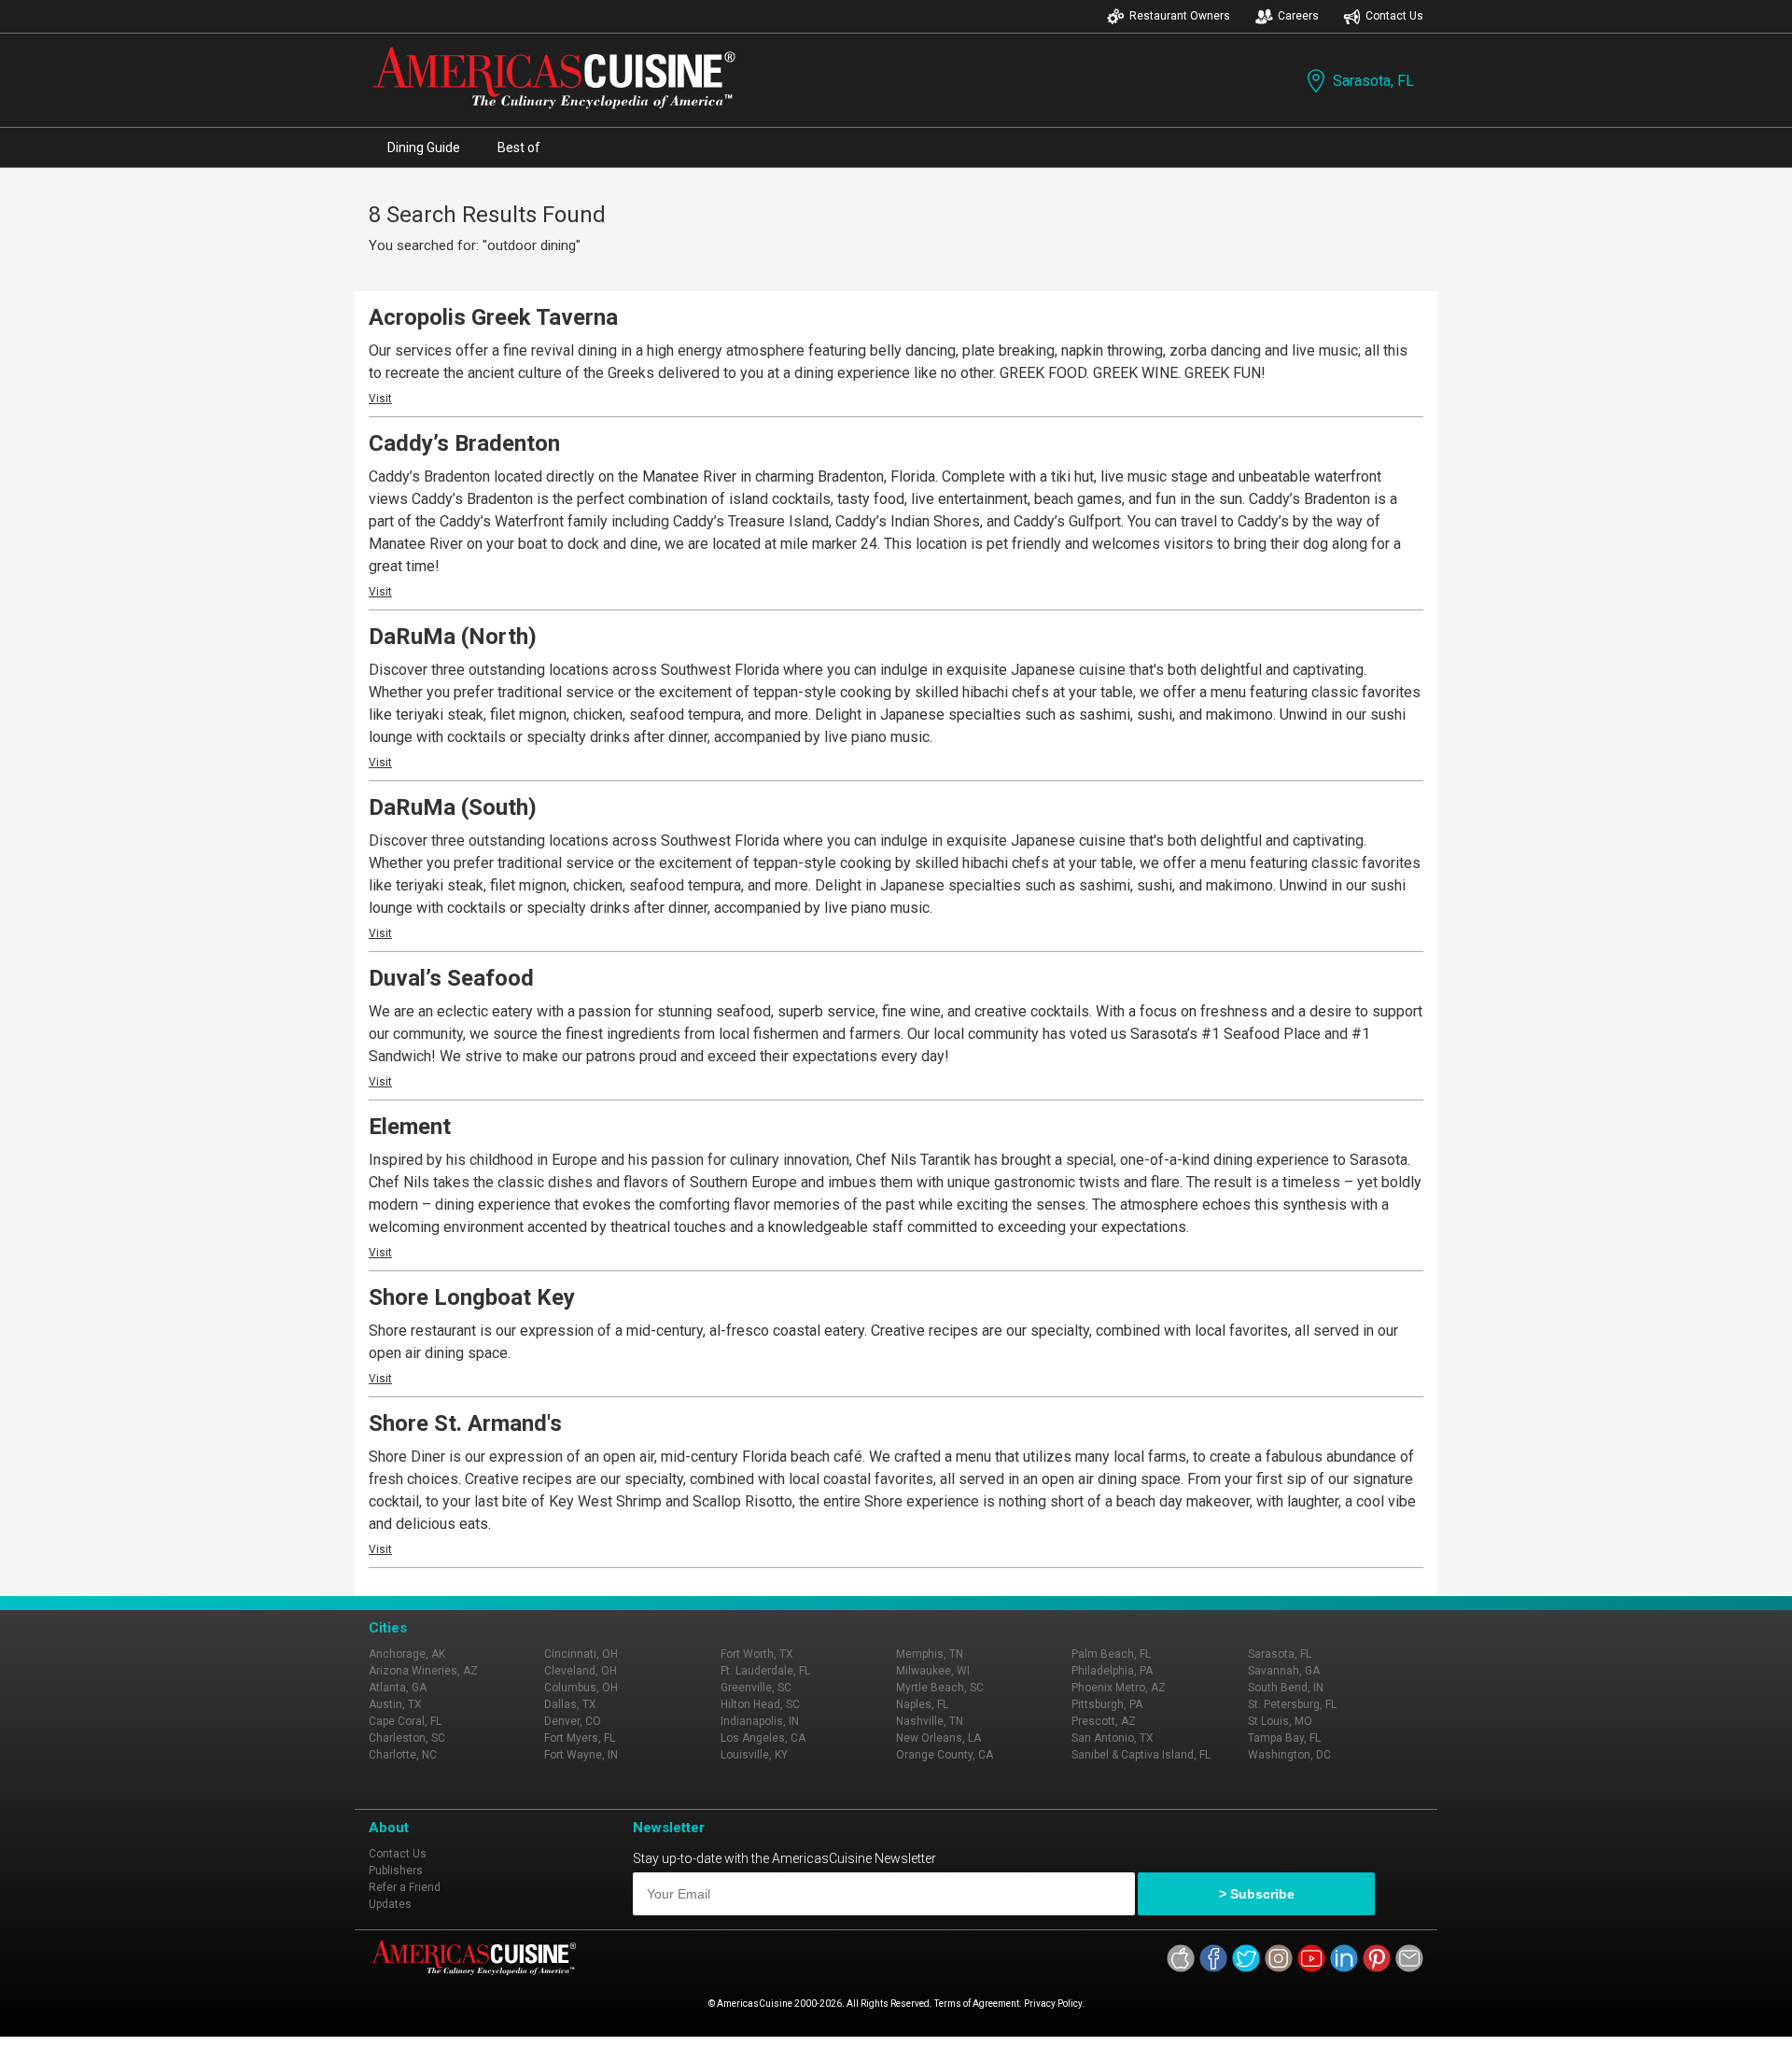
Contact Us (1394, 16)
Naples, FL (922, 1704)
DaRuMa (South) (453, 807)
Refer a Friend (405, 1887)
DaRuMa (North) (453, 637)
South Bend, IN (1286, 1688)
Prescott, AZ (1104, 1721)
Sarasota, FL (1373, 81)
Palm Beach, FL (1111, 1654)
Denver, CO (573, 1721)
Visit (380, 399)
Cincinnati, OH (581, 1654)
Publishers (396, 1871)
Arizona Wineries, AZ (423, 1671)
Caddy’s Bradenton (464, 443)
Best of (519, 147)
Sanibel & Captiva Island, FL (1141, 1755)
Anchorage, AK (407, 1654)
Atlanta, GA (398, 1688)
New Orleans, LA (938, 1738)
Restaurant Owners (1180, 16)
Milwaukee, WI (933, 1671)
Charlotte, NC (403, 1755)
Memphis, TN (930, 1654)
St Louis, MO (1280, 1721)
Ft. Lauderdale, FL (765, 1671)
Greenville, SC (756, 1688)
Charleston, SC (407, 1738)
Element (410, 1127)
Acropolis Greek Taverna (493, 317)
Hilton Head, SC (760, 1704)
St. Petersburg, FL (1292, 1704)
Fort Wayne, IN (581, 1755)
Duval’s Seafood (451, 978)
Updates (390, 1904)
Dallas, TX (570, 1704)
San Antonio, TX (1113, 1738)
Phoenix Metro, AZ (1119, 1688)
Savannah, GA (1284, 1671)
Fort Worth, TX (757, 1654)
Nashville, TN (930, 1721)
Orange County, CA (945, 1755)
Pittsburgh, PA (1107, 1704)
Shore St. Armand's (465, 1423)
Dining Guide (424, 147)
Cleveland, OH (581, 1671)
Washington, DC (1289, 1755)
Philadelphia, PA (1112, 1671)
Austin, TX (395, 1704)
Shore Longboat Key (472, 1297)
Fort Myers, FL (580, 1738)
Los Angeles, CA (763, 1738)
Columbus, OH (581, 1688)
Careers (1298, 16)
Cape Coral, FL (405, 1721)
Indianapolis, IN (760, 1721)
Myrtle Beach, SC (940, 1688)
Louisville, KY (754, 1755)
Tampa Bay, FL (1284, 1738)
